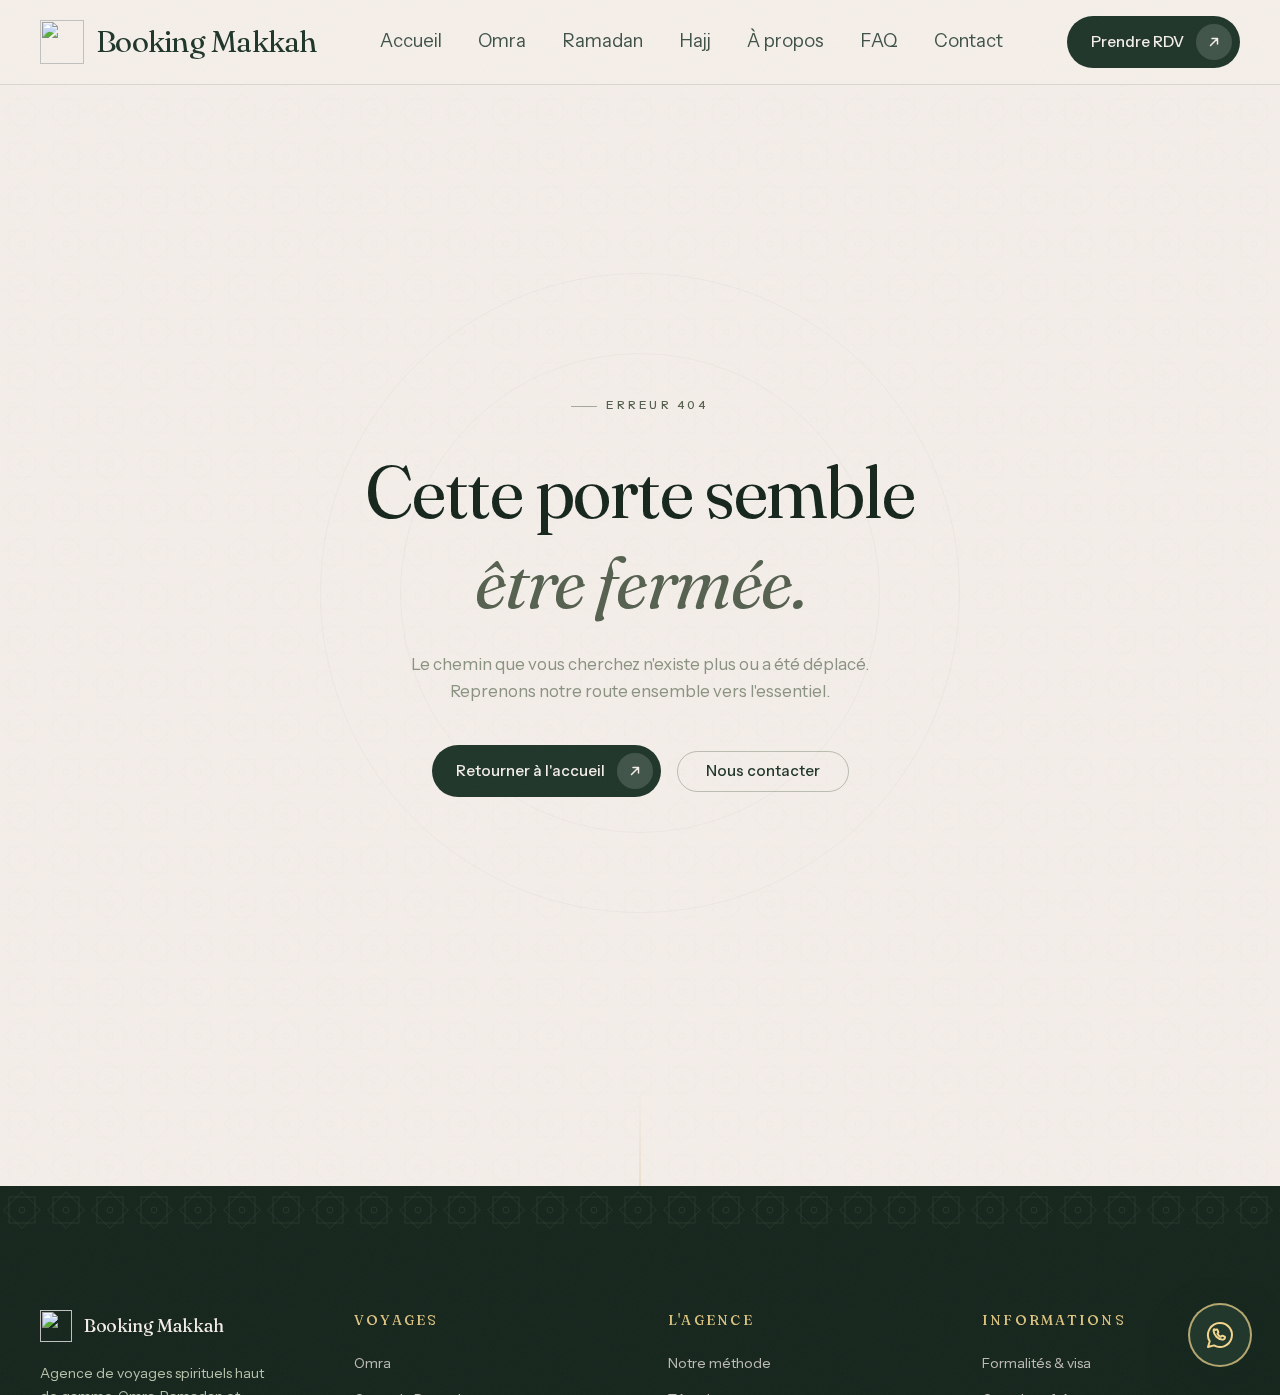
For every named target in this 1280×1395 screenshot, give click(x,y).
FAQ (879, 40)
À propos (785, 40)
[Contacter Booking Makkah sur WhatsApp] (1220, 1335)
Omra (502, 40)
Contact (968, 40)
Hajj (695, 40)
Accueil (411, 40)
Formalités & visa (1036, 1363)
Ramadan (602, 40)
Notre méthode (719, 1363)
